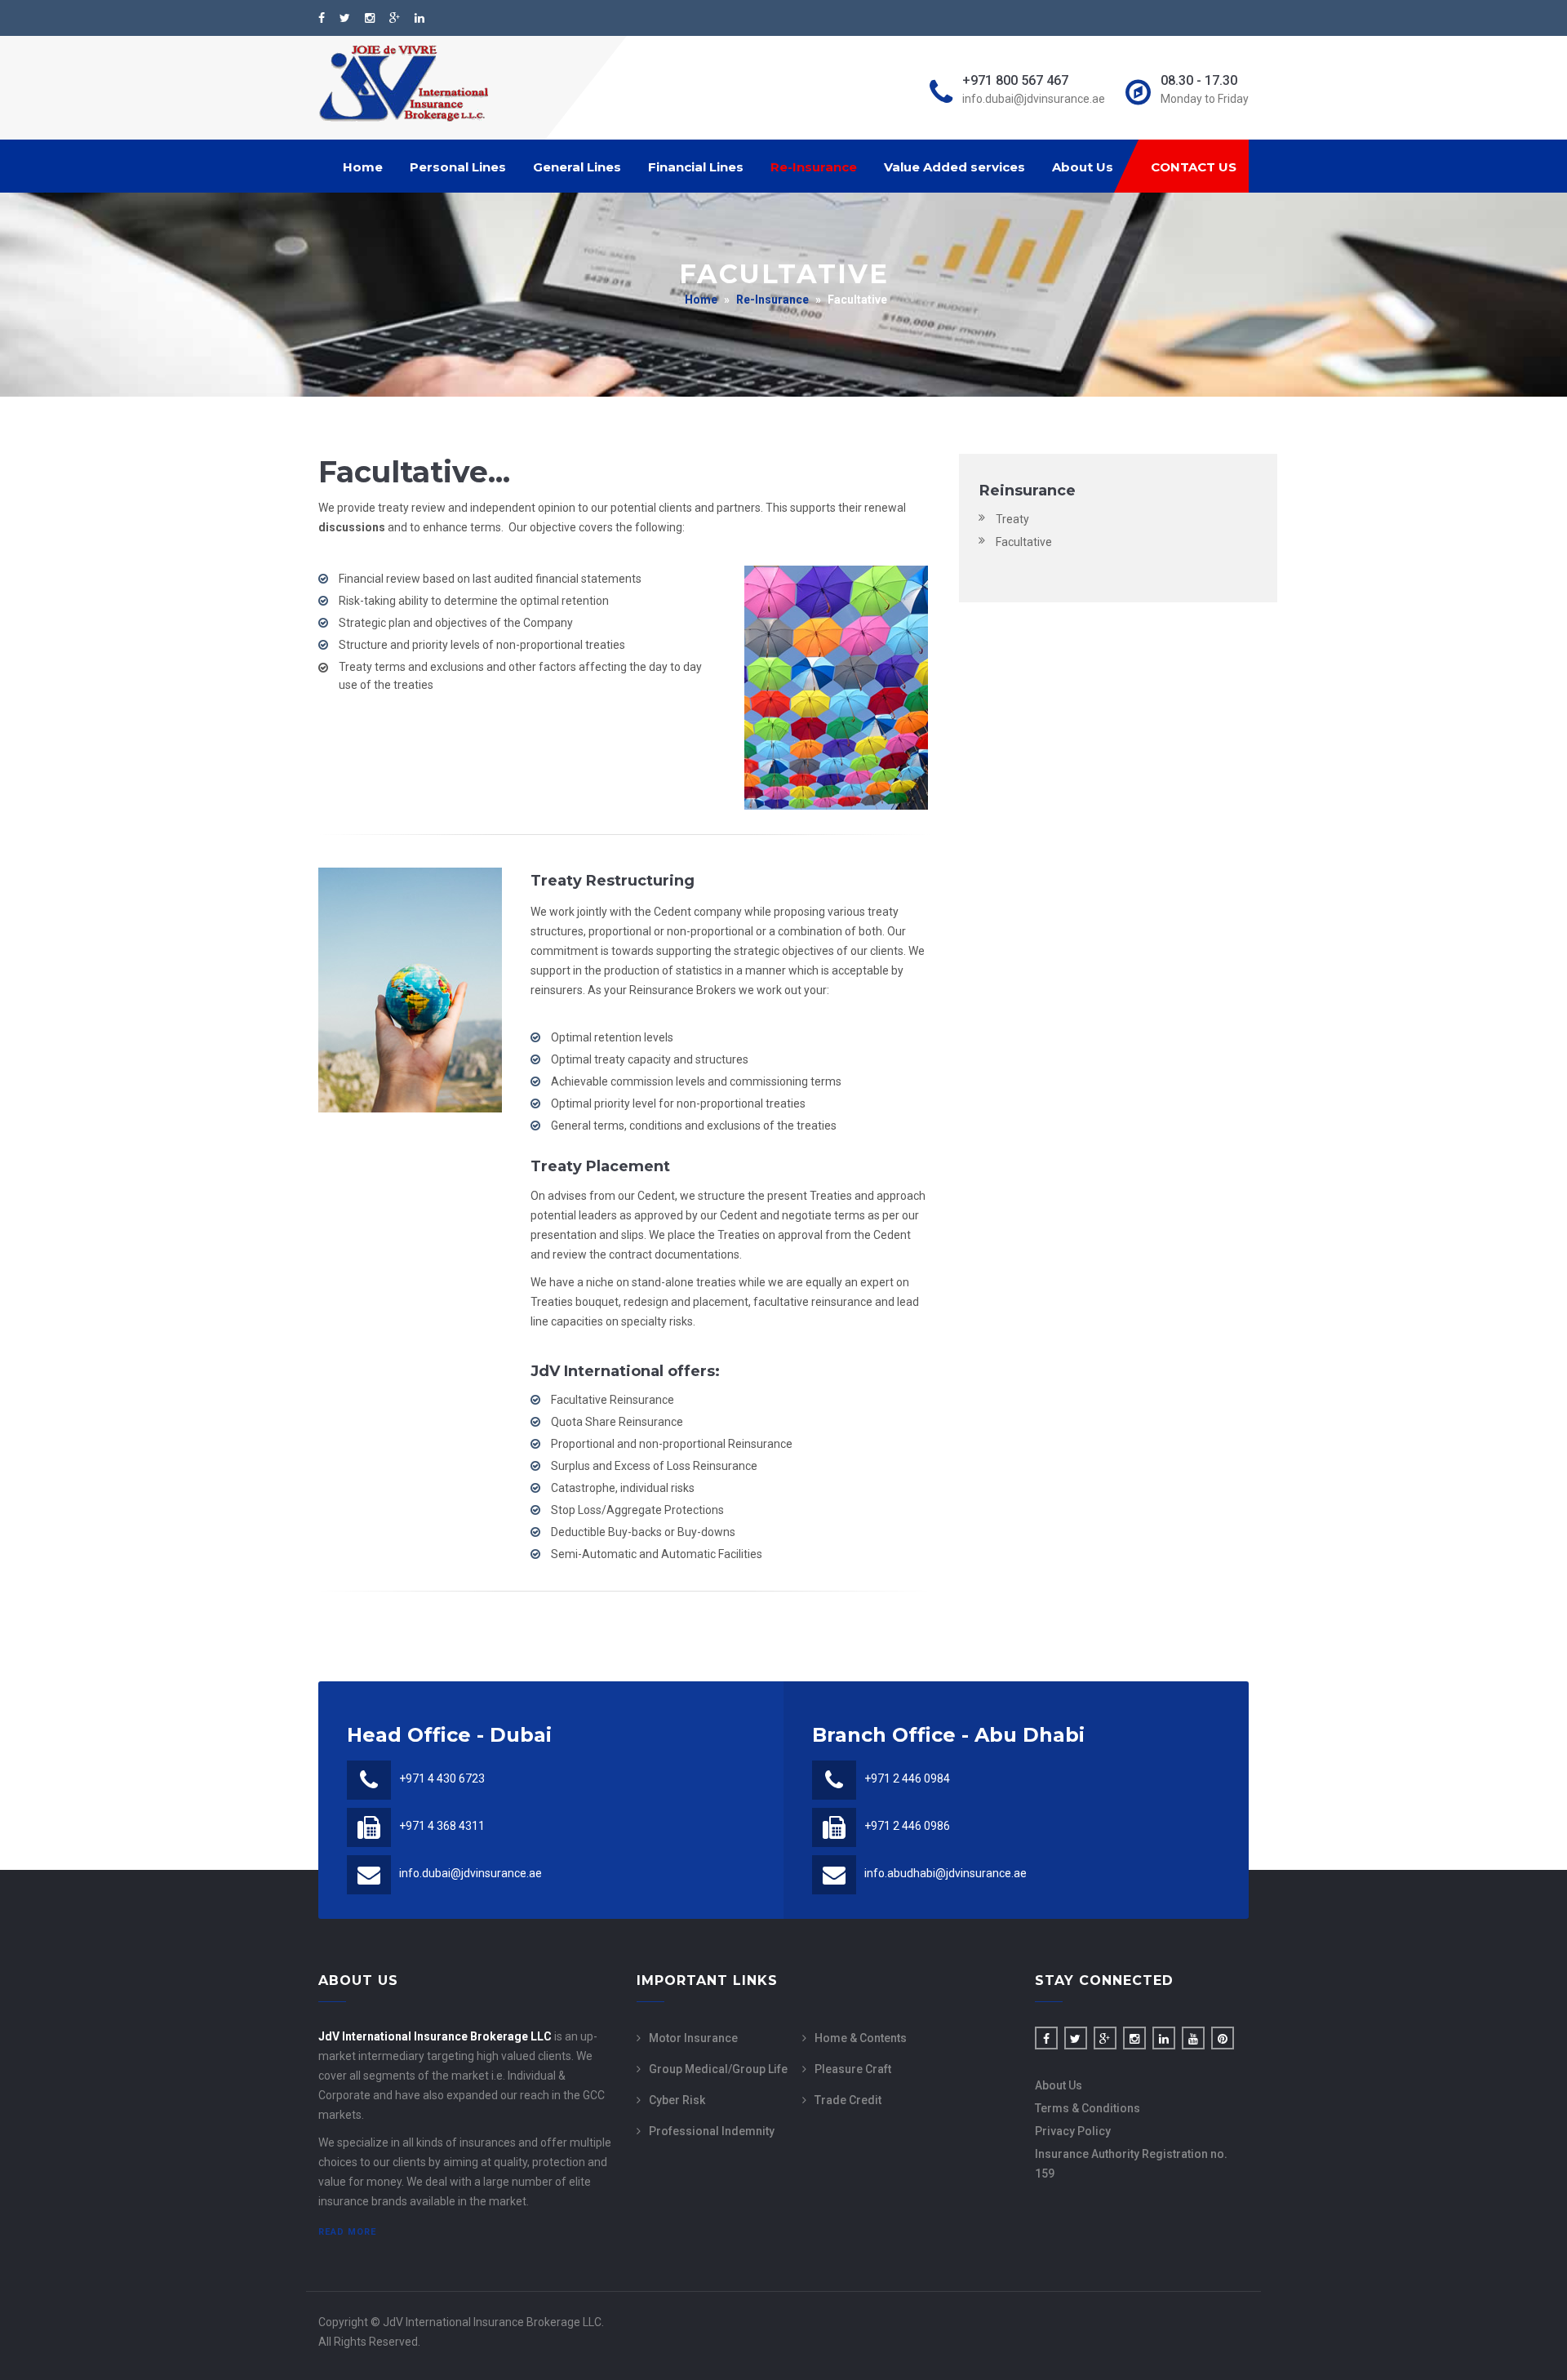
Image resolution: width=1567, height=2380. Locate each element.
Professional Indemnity (712, 2131)
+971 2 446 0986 (907, 1826)
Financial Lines (696, 167)
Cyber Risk (677, 2100)
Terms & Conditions (1088, 2108)
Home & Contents (861, 2038)
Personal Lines (458, 167)
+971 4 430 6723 (442, 1778)
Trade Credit (848, 2100)
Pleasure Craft (853, 2069)
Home (363, 167)
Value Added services (954, 167)
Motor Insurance (693, 2038)
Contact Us (1194, 167)
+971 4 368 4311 (442, 1826)
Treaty (1012, 519)
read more (347, 2232)
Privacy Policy (1073, 2131)
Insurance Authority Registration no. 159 (1131, 2164)
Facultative (1024, 542)
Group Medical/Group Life (718, 2069)
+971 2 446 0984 (907, 1778)
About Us (1083, 167)
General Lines (577, 167)
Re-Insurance (814, 167)
